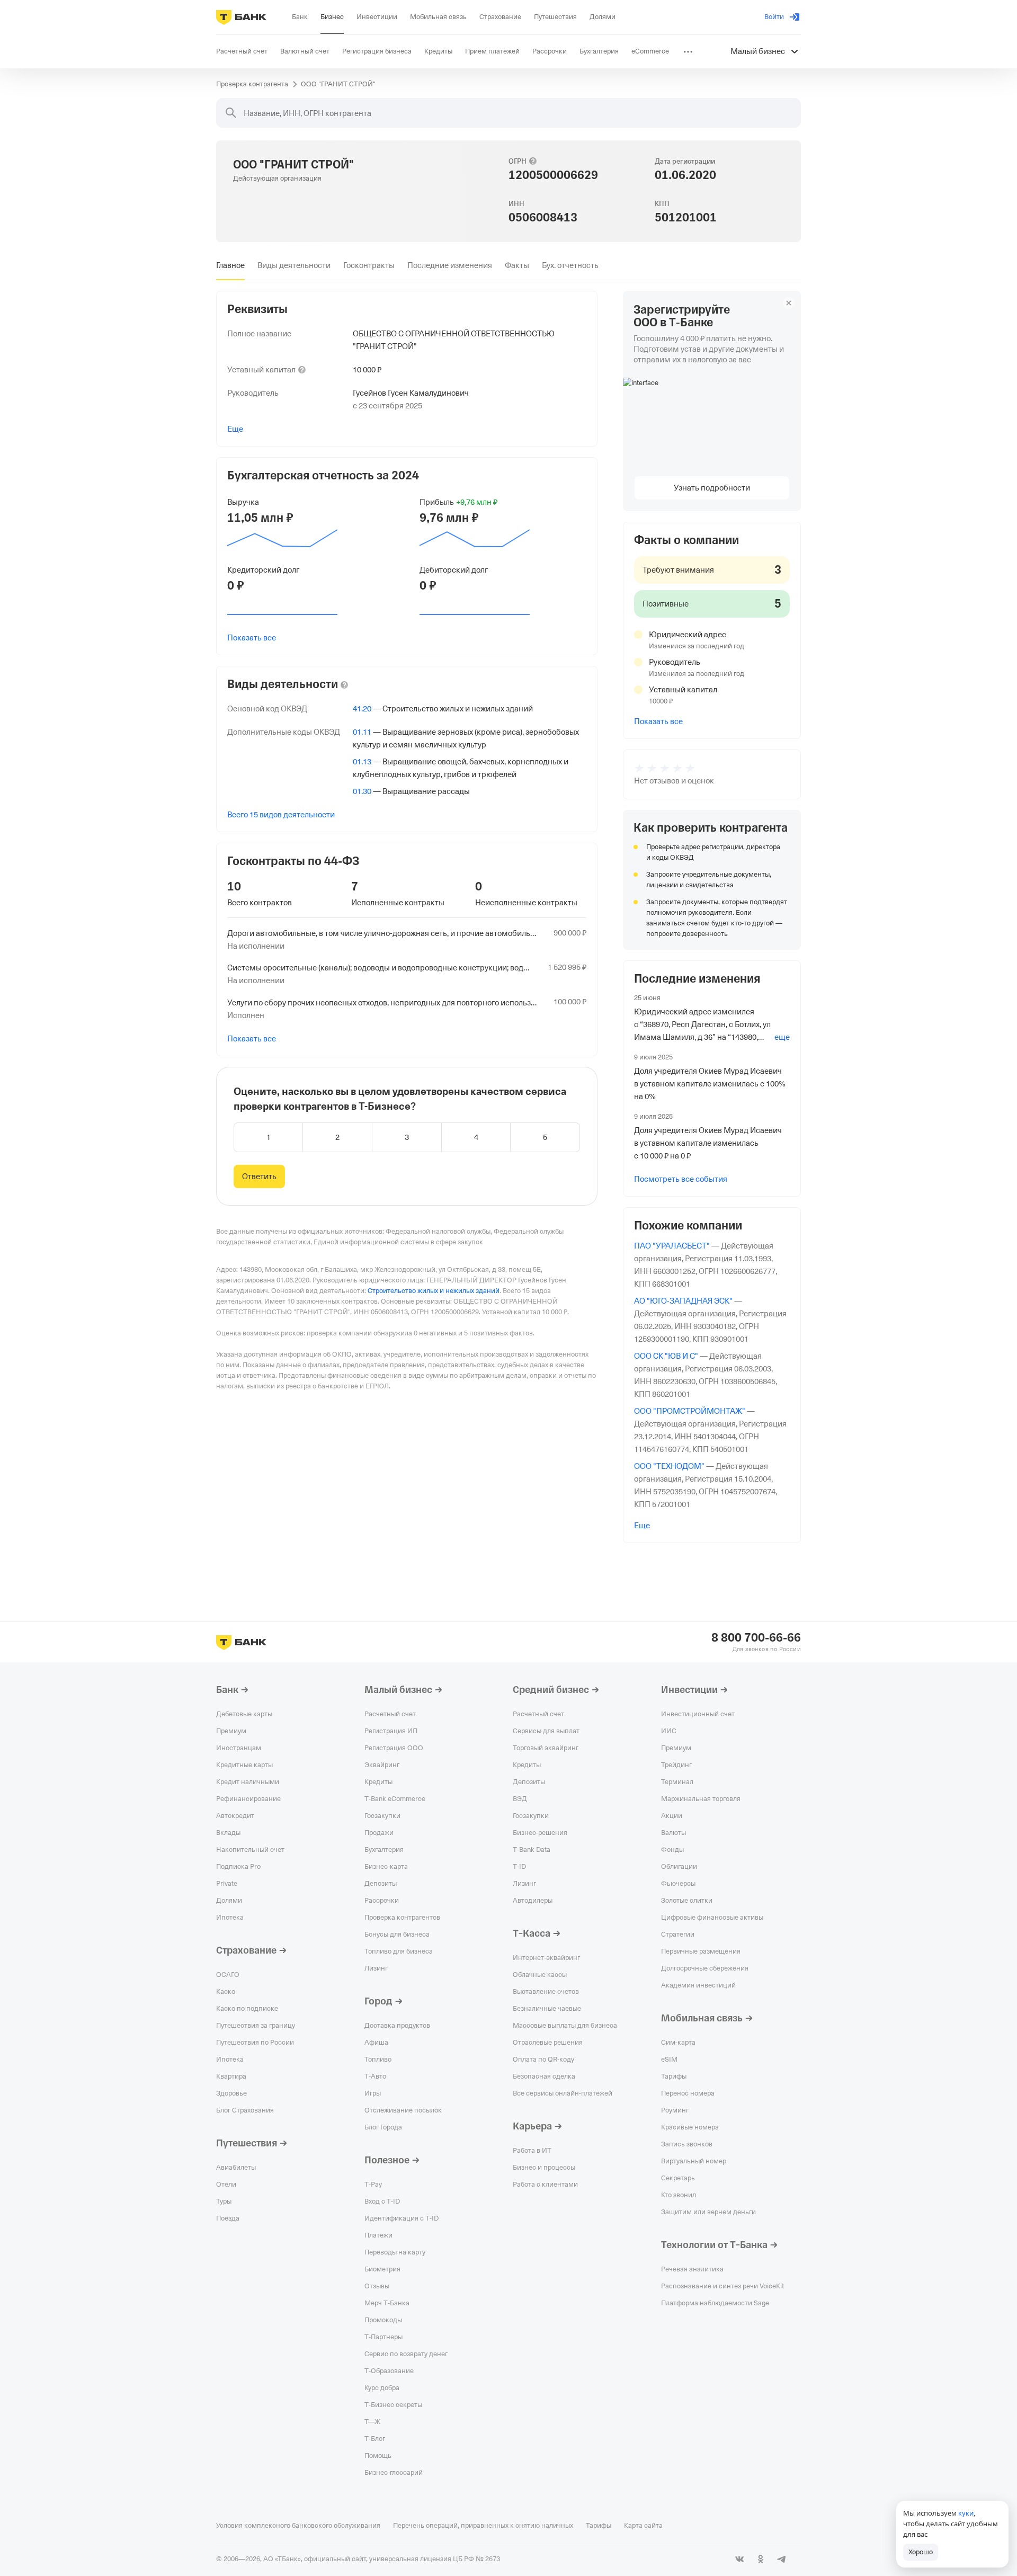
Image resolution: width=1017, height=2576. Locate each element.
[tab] (230, 265)
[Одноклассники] (761, 2559)
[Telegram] (782, 2559)
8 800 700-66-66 (756, 1638)
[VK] (739, 2559)
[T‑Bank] (241, 17)
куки (966, 2513)
